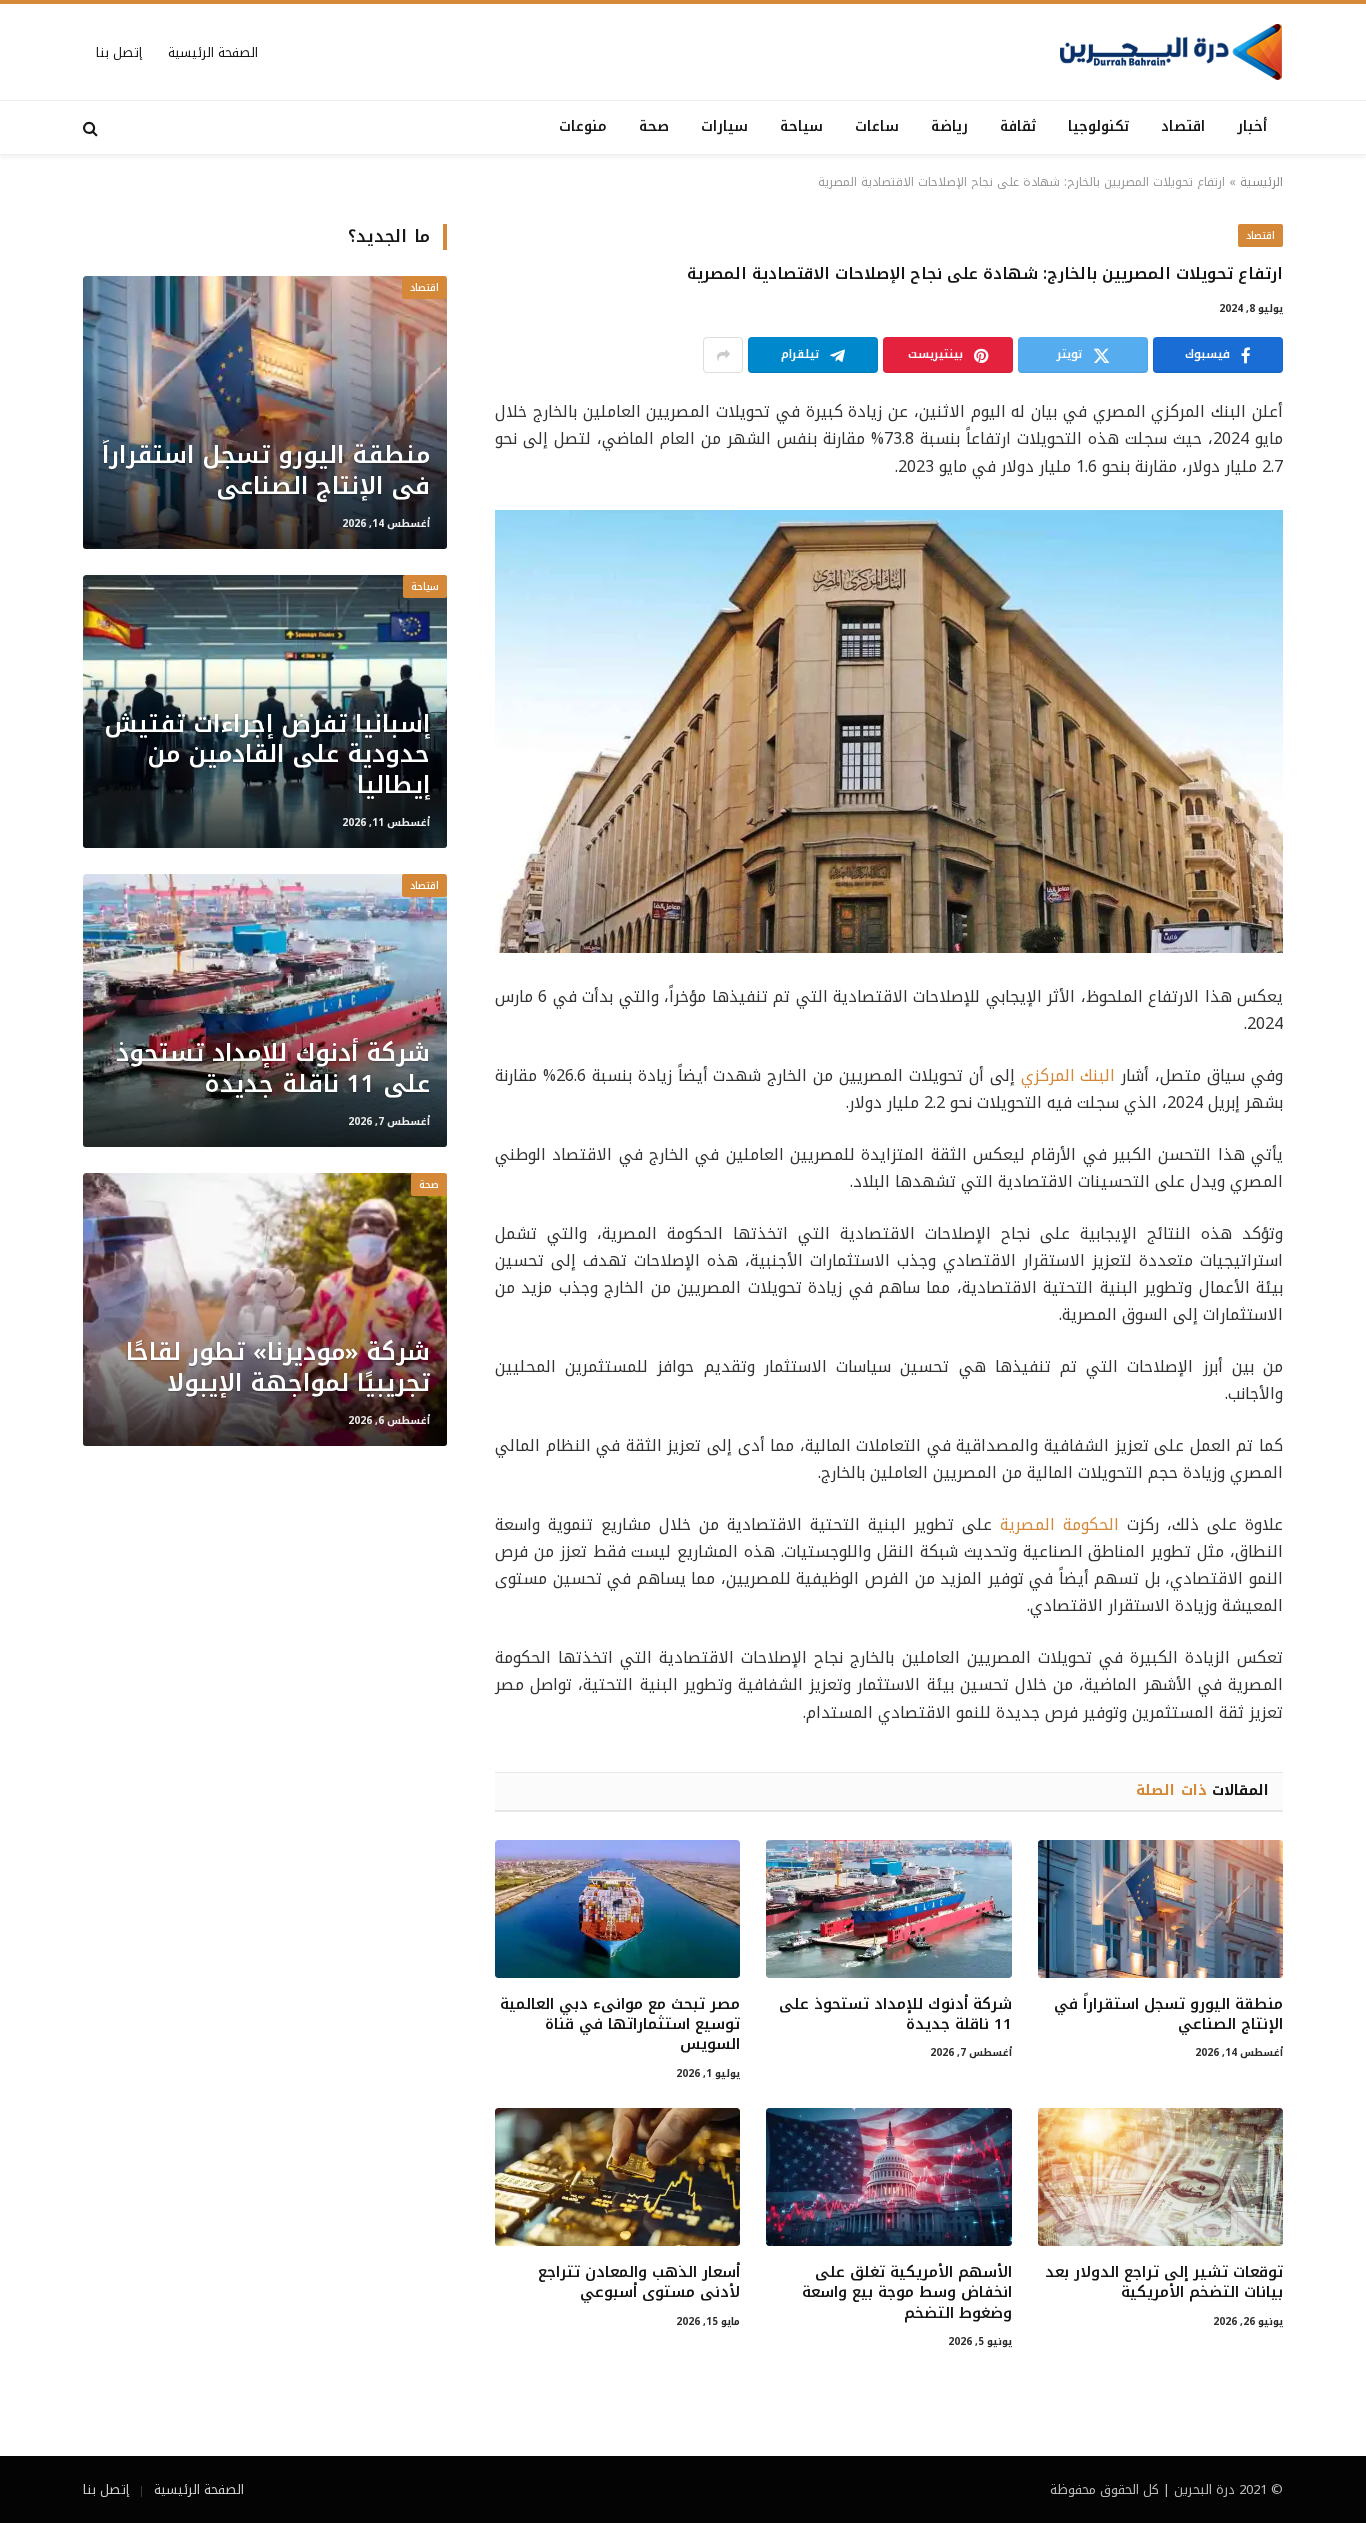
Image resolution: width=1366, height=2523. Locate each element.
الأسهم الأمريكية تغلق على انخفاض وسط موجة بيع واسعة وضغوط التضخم (906, 2292)
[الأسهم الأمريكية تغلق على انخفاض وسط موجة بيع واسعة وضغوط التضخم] (888, 2177)
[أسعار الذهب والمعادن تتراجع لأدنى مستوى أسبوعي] (617, 2177)
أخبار (1252, 126)
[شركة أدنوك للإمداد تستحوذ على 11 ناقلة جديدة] (888, 1909)
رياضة (949, 126)
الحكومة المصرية (1059, 1524)
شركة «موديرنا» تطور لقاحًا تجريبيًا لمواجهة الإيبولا (278, 1367)
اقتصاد (1183, 126)
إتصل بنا (119, 52)
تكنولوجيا (1098, 126)
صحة (654, 126)
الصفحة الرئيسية (213, 52)
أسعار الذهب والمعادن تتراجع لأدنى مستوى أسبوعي (639, 2282)
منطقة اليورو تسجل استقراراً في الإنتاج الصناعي (1168, 2014)
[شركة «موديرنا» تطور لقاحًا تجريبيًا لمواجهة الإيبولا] (265, 1309)
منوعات (583, 126)
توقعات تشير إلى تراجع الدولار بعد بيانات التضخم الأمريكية (1164, 2282)
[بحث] (92, 127)
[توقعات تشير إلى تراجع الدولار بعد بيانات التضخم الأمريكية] (1160, 2177)
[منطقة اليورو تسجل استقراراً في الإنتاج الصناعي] (1160, 1909)
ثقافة (1018, 126)
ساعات (877, 126)
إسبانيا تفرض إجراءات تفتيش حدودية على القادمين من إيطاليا (267, 755)
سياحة (801, 126)
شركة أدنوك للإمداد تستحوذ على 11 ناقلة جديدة (895, 2014)
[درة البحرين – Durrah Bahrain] (1171, 52)
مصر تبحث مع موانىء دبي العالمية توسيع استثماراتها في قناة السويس (620, 2024)
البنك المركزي (1068, 1075)
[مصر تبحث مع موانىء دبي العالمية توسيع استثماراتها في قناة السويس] (617, 1909)
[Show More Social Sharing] (723, 355)
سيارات (724, 126)
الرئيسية (1261, 182)
